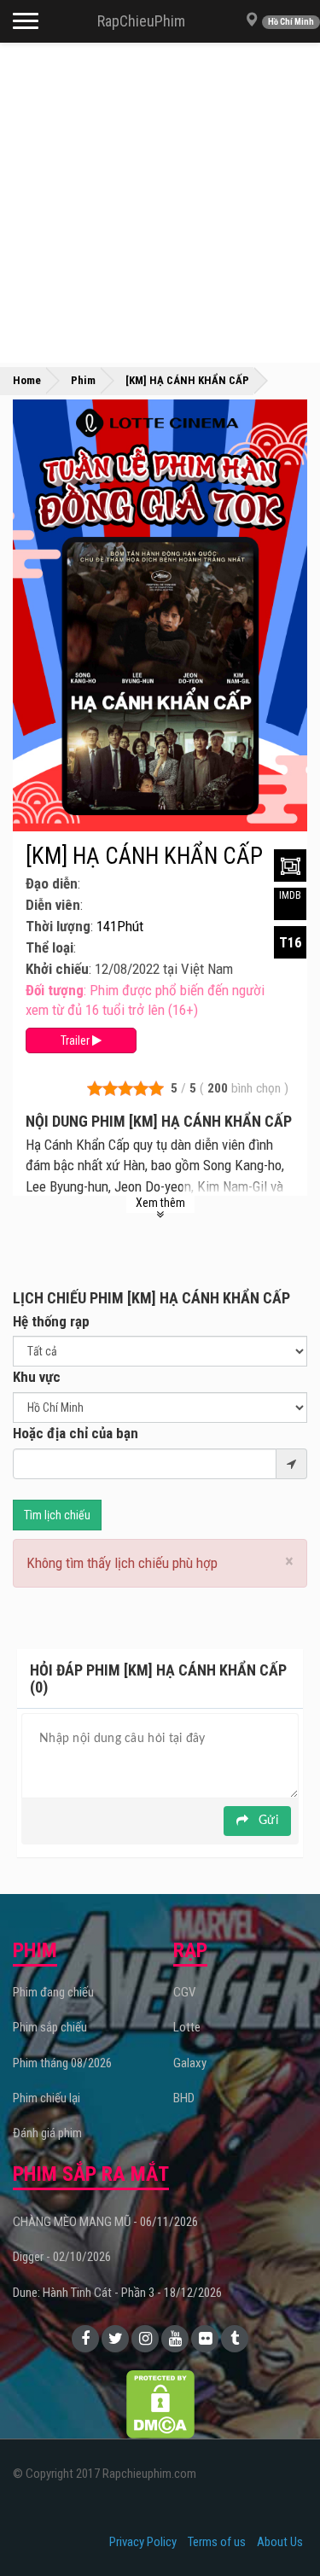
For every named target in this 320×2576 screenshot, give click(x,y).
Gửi (267, 1821)
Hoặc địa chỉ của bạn (76, 1433)
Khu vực (37, 1377)
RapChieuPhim (141, 21)
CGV (184, 1992)
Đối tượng (55, 990)
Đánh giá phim (47, 2133)
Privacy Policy (143, 2542)
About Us (280, 2542)
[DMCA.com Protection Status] (160, 2404)
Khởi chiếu (57, 969)
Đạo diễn (52, 883)
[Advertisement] (160, 203)
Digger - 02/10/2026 (62, 2257)
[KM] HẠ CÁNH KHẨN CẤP (144, 856)
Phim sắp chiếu (50, 2027)
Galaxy (190, 2063)
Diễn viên (53, 905)
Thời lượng (58, 926)
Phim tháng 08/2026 (62, 2063)
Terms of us (217, 2542)
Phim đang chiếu (53, 1992)
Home (27, 380)
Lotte (187, 2027)
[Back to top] (281, 2528)
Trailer (76, 1040)
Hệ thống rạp (51, 1321)
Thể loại (49, 947)
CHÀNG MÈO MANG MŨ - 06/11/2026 (105, 2222)
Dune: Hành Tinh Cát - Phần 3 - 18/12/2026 (117, 2293)
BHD (184, 2098)
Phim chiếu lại (47, 2098)
